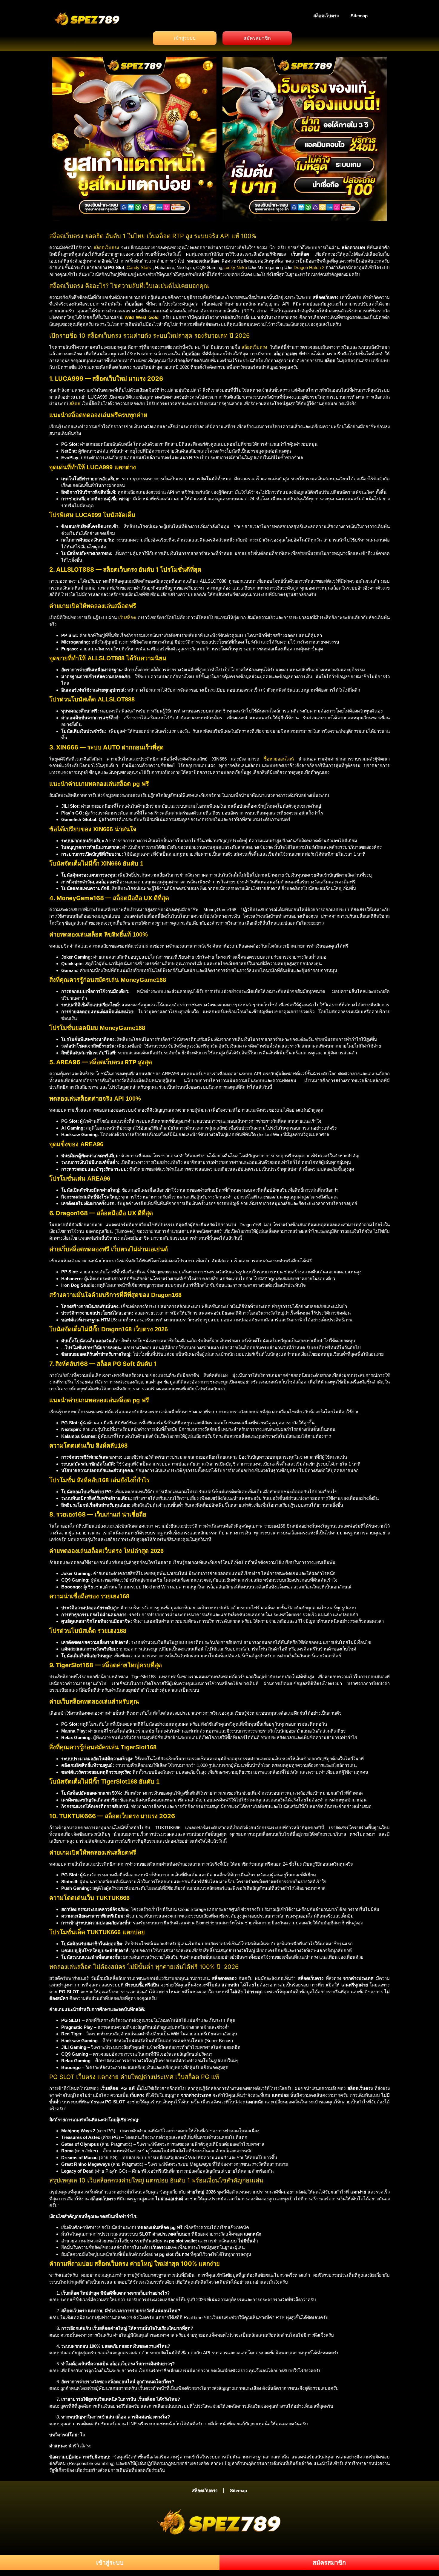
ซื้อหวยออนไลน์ (279, 759)
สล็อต (75, 404)
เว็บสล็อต (127, 617)
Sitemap (359, 16)
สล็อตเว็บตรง (326, 16)
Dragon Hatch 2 (309, 267)
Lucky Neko (235, 267)
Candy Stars (139, 267)
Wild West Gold (142, 317)
